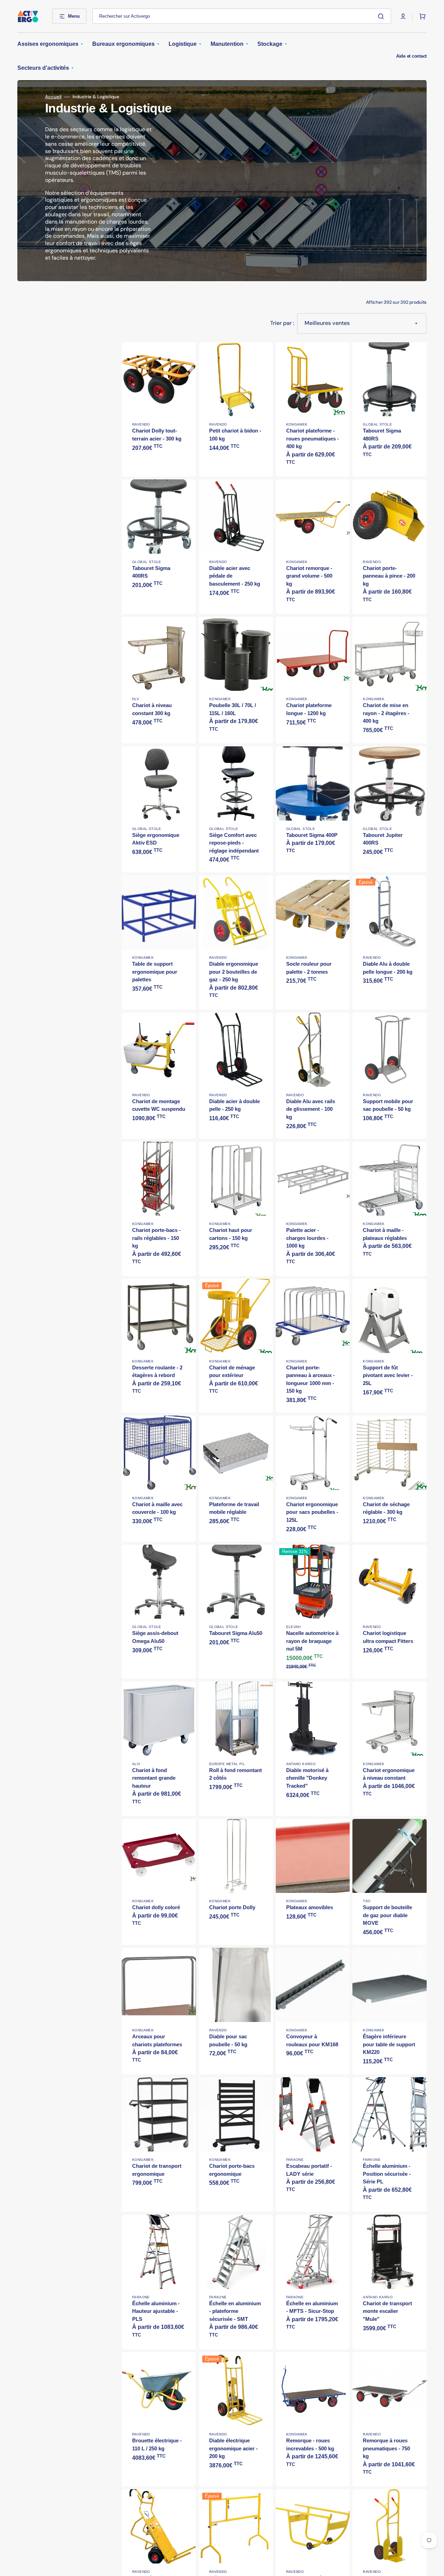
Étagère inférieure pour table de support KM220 (389, 2044)
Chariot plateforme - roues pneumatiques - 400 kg (313, 438)
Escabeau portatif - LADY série (309, 2170)
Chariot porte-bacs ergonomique (232, 2170)
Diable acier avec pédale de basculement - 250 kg (235, 576)
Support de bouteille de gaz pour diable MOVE (387, 1915)
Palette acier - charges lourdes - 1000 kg (307, 1238)
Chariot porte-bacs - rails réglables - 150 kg (156, 1238)
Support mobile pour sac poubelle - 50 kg (388, 1105)
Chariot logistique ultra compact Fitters (388, 1637)
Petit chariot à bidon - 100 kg (235, 435)
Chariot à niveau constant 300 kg (152, 709)
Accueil (53, 97)
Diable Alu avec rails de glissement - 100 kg (311, 1109)
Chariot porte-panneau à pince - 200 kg (389, 576)
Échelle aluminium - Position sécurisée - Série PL (387, 2174)
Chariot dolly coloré (156, 1907)
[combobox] (242, 16)
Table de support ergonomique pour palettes (155, 972)
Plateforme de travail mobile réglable (234, 1508)
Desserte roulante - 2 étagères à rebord (157, 1371)
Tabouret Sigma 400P (312, 835)
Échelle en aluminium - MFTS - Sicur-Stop (312, 2307)
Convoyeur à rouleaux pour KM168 (312, 2040)
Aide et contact (411, 56)
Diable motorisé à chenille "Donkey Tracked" (307, 1778)
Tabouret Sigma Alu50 (236, 1633)
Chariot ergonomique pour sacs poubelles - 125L (312, 1512)
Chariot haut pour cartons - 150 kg (231, 1234)
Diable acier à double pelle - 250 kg (234, 1105)
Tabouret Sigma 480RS (382, 435)
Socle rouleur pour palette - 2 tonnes (309, 968)
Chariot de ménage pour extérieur (232, 1371)
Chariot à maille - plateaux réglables (385, 1234)
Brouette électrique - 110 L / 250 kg (157, 2444)
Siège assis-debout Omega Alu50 (155, 1637)
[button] (403, 16)
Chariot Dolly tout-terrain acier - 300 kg (157, 435)
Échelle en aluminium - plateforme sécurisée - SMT (235, 2311)
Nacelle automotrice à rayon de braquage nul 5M (312, 1641)
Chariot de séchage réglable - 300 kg (386, 1508)
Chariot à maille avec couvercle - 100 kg (157, 1508)
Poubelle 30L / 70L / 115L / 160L (233, 709)
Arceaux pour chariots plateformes (157, 2040)
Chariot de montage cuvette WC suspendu (159, 1105)
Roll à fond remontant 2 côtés (236, 1774)
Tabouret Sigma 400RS (151, 572)
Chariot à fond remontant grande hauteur (154, 1778)
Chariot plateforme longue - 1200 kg (309, 709)
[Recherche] (382, 16)
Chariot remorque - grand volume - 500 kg (309, 576)
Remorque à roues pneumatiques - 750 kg (386, 2448)
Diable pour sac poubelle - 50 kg (228, 2040)
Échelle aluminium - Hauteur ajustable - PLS (156, 2311)
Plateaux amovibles (310, 1907)
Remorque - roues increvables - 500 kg (310, 2444)
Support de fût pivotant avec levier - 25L (388, 1375)
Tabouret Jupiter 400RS (383, 839)
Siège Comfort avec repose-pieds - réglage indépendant (234, 843)
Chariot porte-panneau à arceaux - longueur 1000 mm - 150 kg (310, 1379)
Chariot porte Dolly (232, 1907)
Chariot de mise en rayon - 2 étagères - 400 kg (386, 713)
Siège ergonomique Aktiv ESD (156, 839)
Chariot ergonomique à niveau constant (389, 1774)
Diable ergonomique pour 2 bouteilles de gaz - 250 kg (234, 972)
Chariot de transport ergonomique (157, 2170)
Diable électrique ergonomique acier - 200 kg (233, 2448)
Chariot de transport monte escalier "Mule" (387, 2311)
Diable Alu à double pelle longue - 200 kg (388, 968)
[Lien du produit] (159, 680)
